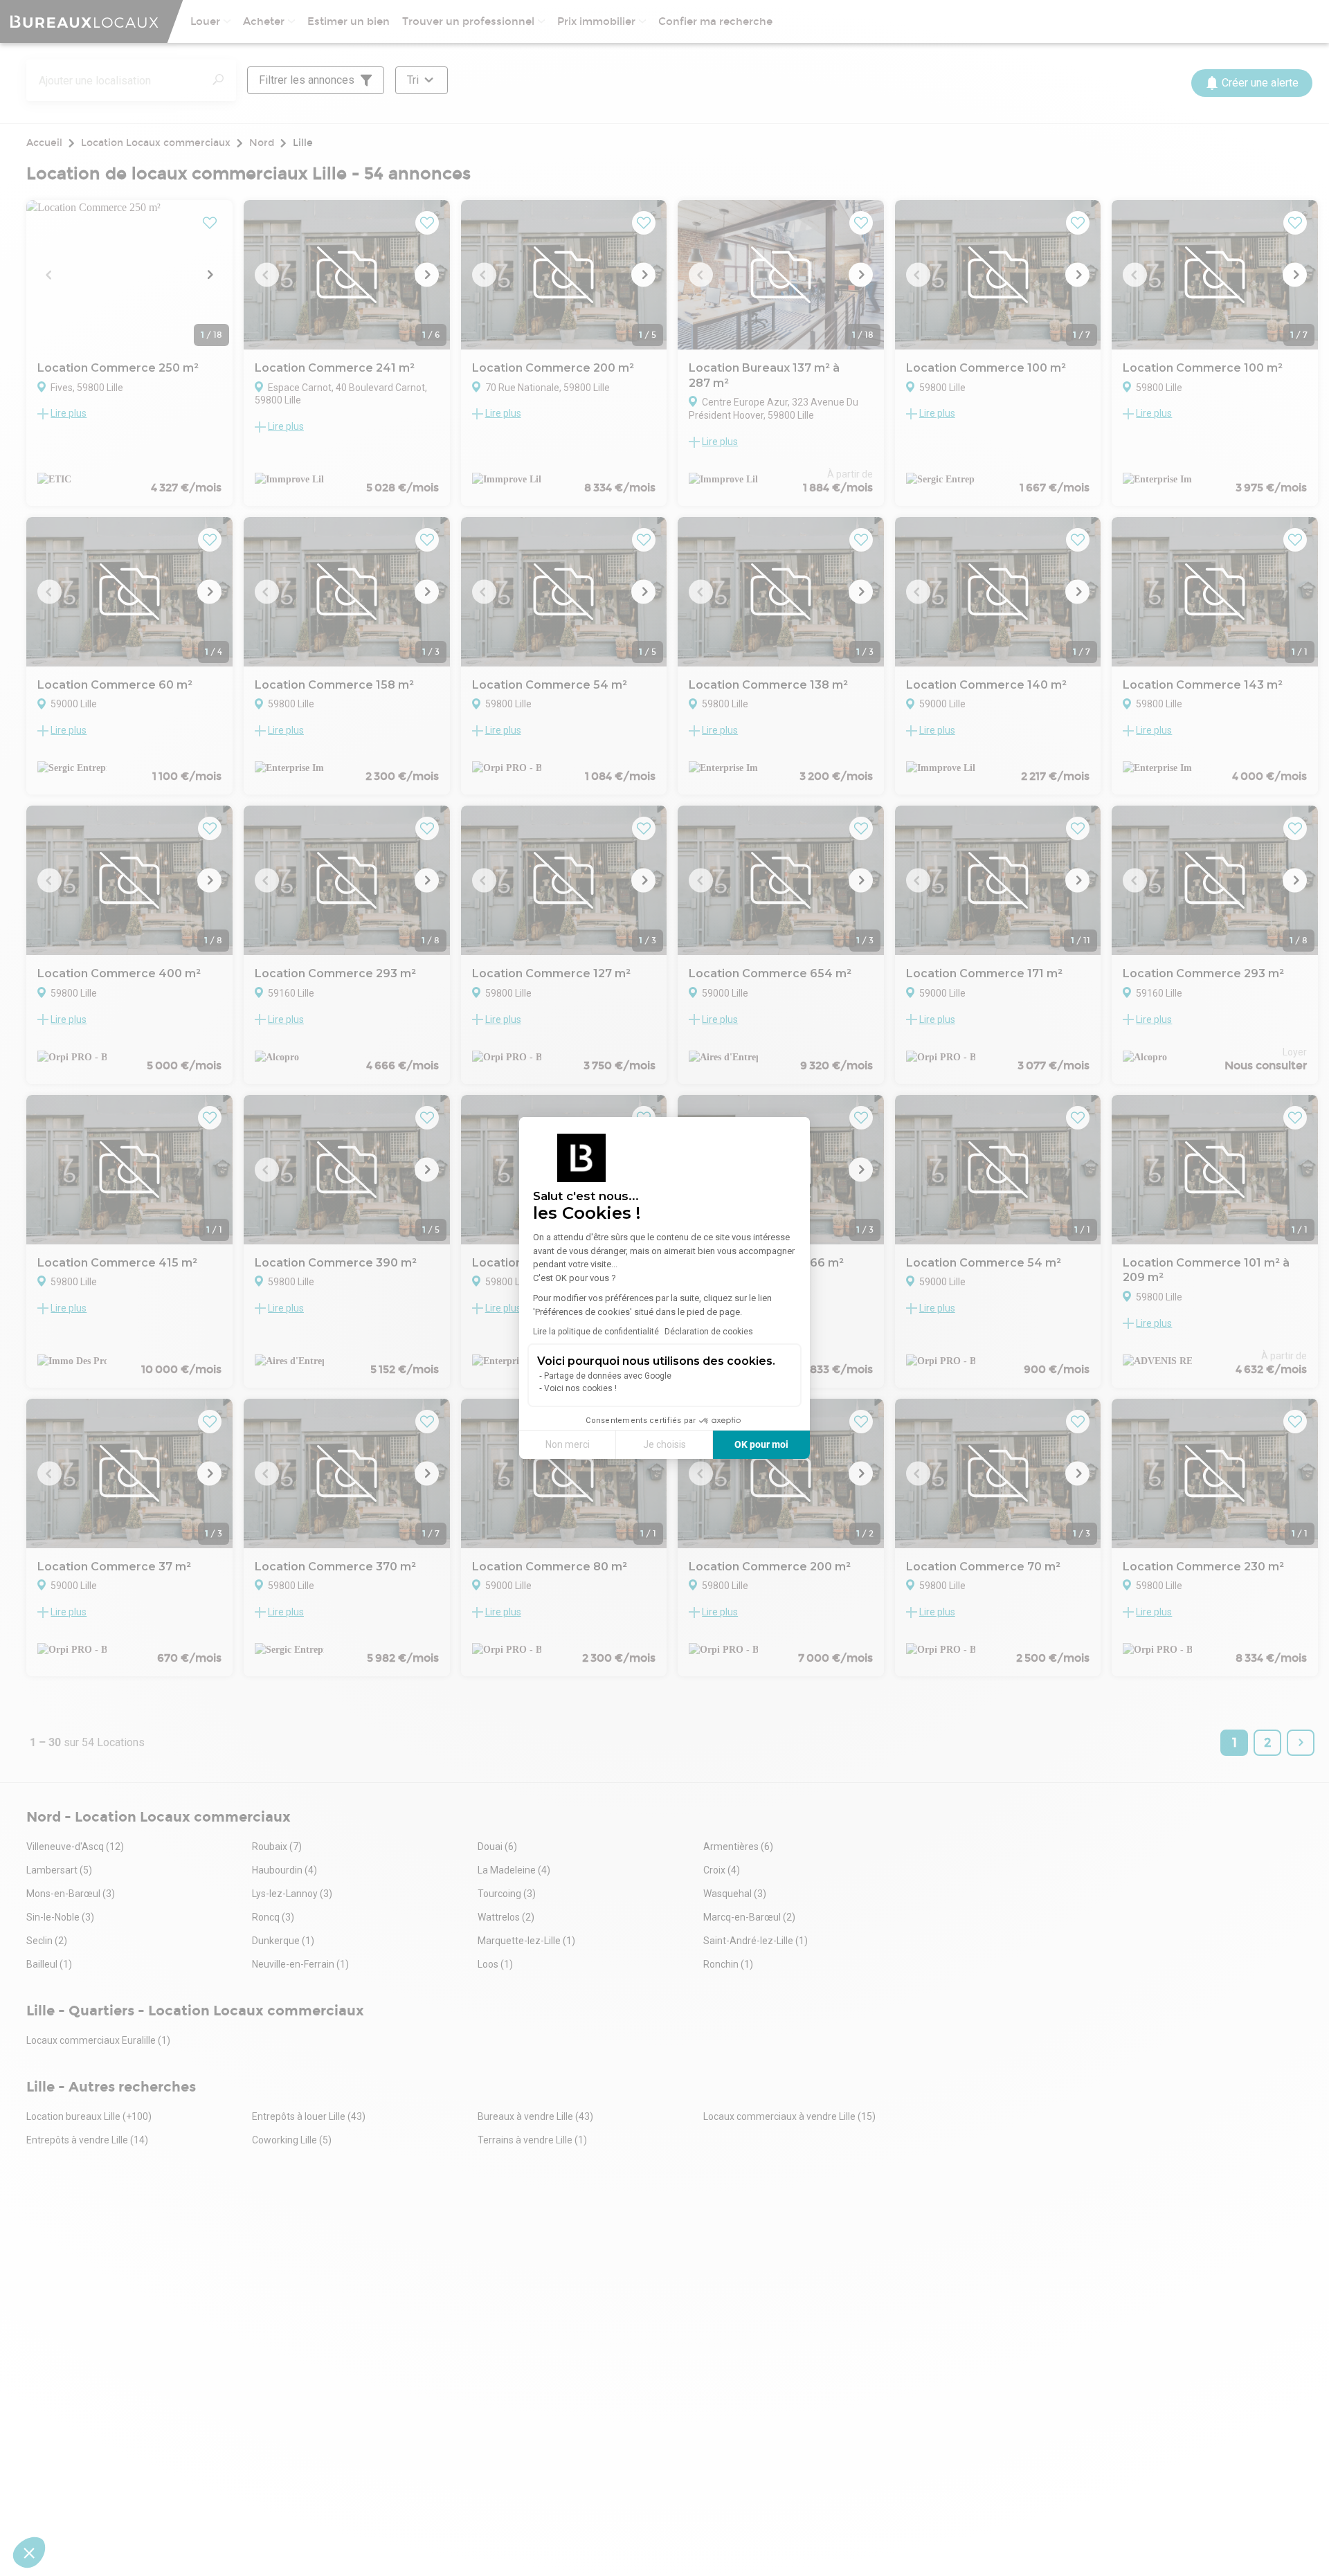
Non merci (568, 1444)
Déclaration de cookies (709, 1332)
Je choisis (664, 1444)
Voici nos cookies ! (580, 1388)
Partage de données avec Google (608, 1376)
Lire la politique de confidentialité (596, 1332)
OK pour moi (761, 1444)
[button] (29, 2552)
